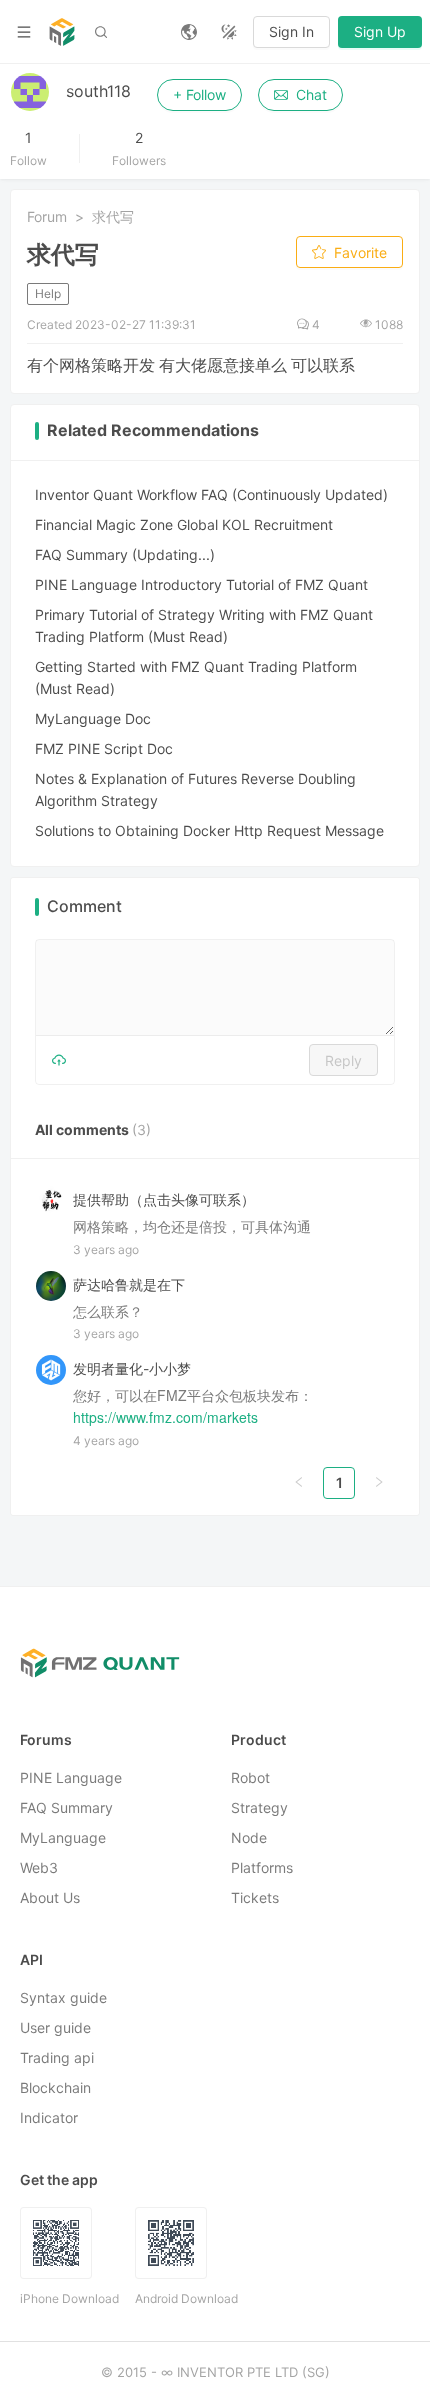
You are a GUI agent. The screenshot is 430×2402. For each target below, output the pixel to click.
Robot (250, 1778)
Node (249, 1838)
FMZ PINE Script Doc (104, 748)
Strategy (259, 1808)
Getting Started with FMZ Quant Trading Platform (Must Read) (196, 677)
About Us (50, 1898)
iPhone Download (69, 2299)
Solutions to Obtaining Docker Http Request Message (209, 830)
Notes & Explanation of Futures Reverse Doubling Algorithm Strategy (195, 789)
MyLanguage (63, 1838)
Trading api (57, 2058)
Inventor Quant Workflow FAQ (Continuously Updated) (211, 494)
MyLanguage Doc (93, 718)
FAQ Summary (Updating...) (125, 554)
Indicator (49, 2118)
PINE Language (71, 1778)
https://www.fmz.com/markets (165, 1418)
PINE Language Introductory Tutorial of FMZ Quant (201, 584)
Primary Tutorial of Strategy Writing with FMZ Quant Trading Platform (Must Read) (204, 625)
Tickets (255, 1898)
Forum (47, 216)
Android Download (186, 2299)
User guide (55, 2028)
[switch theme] (229, 32)
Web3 (39, 1868)
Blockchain (55, 2088)
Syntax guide (63, 1998)
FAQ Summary (66, 1808)
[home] (62, 32)
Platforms (262, 1868)
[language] (189, 32)
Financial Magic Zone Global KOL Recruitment (184, 524)
